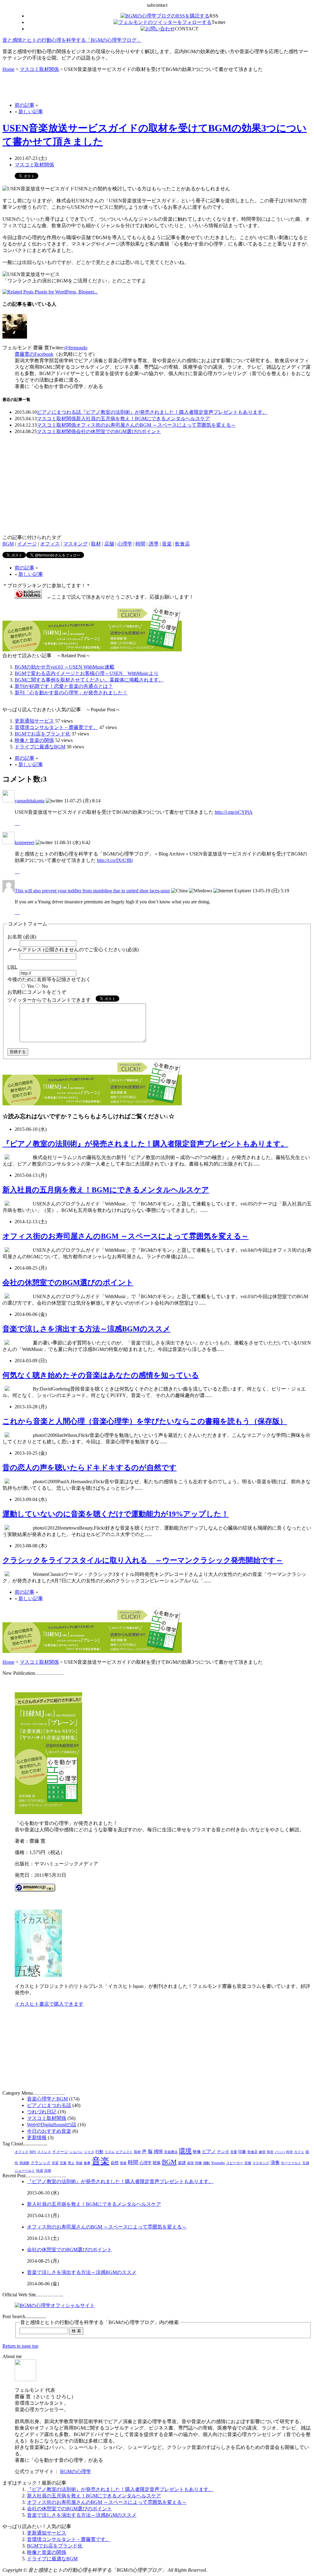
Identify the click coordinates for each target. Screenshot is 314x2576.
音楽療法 (171, 2152)
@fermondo (76, 348)
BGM (8, 544)
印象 (242, 2152)
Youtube (218, 2163)
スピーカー (235, 2163)
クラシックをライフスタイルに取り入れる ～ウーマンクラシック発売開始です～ (143, 1560)
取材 (96, 544)
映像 (197, 2152)
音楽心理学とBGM (47, 2099)
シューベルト (25, 2171)
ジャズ (89, 2152)
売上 (71, 2163)
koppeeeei (25, 842)
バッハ (280, 2152)
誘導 (154, 544)
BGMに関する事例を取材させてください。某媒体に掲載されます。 (89, 680)
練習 (262, 2152)
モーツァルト (291, 2163)
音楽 (167, 544)
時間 (140, 544)
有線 (79, 2163)
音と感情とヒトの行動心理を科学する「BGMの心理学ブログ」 (72, 40)
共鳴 (48, 2171)
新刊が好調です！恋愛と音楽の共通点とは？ (64, 686)
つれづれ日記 (42, 2112)
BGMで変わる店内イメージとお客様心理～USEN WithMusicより (87, 673)
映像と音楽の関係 (34, 740)
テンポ (223, 2152)
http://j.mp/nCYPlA (234, 812)
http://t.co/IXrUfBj (115, 860)
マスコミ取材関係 (39, 69)
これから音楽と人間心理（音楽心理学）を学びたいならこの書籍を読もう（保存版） (145, 1421)
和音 (270, 2152)
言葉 (63, 2163)
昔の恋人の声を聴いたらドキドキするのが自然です (90, 1468)
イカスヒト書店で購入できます (49, 2004)
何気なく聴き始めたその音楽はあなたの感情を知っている (101, 1375)
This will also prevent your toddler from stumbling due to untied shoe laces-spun (92, 891)
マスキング (75, 544)
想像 (198, 2163)
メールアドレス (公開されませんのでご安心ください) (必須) (73, 950)
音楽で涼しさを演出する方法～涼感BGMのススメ (86, 1329)
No (45, 986)
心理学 (125, 544)
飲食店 (182, 544)
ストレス (44, 2152)
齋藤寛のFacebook (34, 354)
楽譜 (182, 2163)
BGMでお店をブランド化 (42, 734)
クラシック (41, 2163)
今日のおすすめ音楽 (49, 2131)
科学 (289, 2152)
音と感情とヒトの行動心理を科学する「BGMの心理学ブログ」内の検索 (100, 2322)
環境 (185, 2151)
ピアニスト (124, 2152)
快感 (40, 2171)
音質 (55, 2163)
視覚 (123, 2163)
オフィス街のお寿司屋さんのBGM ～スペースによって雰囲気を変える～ (156, 425)
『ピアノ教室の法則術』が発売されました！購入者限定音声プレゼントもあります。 (174, 412)
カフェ (299, 2152)
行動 (99, 2152)
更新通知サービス (34, 721)
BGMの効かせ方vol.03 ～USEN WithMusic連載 (65, 667)
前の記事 (25, 105)
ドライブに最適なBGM (40, 747)
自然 (115, 2163)
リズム (110, 2152)
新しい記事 (31, 112)
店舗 (109, 544)
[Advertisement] (74, 87)
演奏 (275, 2163)
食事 (87, 2163)
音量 (234, 2152)
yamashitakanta (30, 801)
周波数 (24, 2163)
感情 (158, 2151)
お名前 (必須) (22, 937)
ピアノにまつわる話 (59, 412)
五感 (306, 2163)
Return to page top (20, 2346)
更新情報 (37, 2138)
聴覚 (157, 2163)
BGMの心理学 (76, 2471)
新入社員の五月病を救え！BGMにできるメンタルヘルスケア (143, 419)
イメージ (27, 544)
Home (8, 69)
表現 (190, 2163)
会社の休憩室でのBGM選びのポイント (119, 431)
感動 (206, 2163)
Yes (31, 986)
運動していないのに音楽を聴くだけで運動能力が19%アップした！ (116, 1514)
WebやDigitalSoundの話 (52, 2125)
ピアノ (209, 2151)
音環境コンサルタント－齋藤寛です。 (56, 727)
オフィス (50, 544)
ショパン (76, 2152)
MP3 (33, 2152)
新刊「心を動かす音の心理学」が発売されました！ (71, 693)
